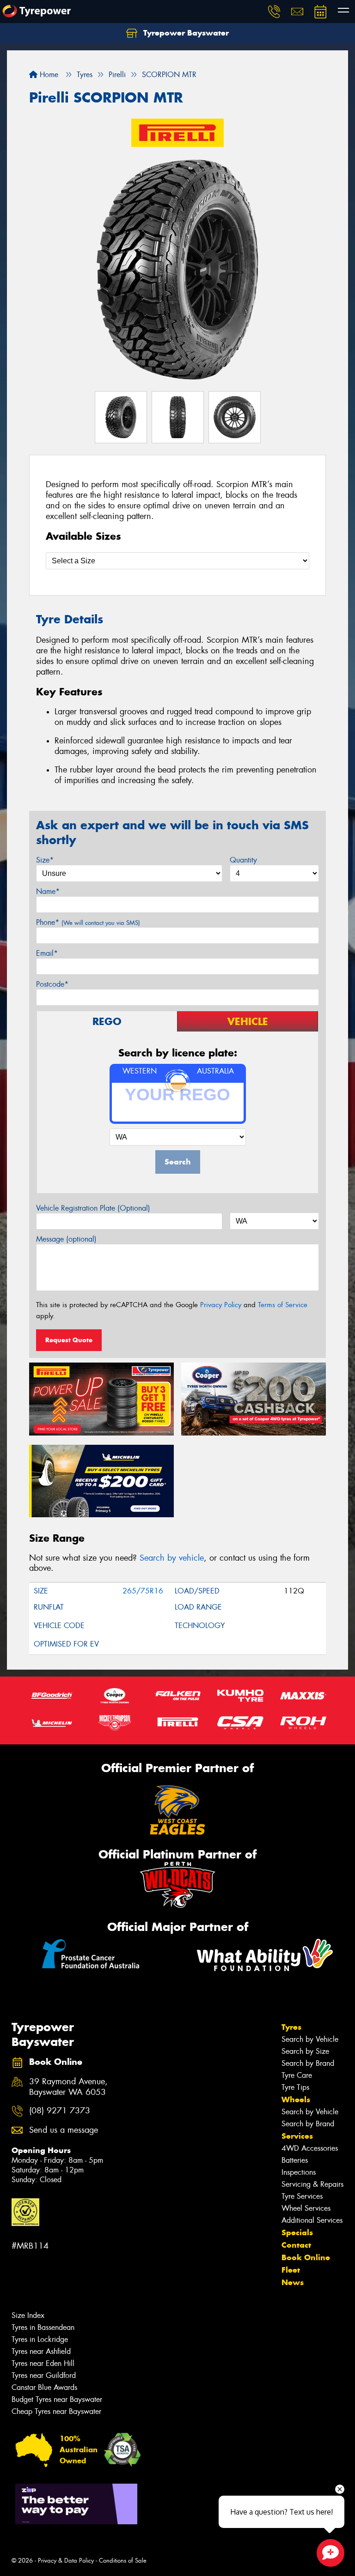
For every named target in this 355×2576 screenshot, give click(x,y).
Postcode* (52, 984)
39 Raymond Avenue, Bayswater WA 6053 (68, 2087)
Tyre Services (302, 2196)
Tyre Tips (295, 2087)
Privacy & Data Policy (66, 2561)
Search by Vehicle (310, 2039)
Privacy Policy (221, 1305)
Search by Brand (308, 2063)
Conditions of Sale (123, 2561)
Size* (45, 860)
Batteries (295, 2160)
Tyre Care (297, 2075)
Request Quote (69, 1340)
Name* (48, 891)
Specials (297, 2232)
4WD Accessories (310, 2148)
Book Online (306, 2257)
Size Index (28, 2315)
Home (48, 75)
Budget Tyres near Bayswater (57, 2399)
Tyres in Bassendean (43, 2327)
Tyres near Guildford (44, 2375)
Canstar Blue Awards (44, 2387)
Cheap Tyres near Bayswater (56, 2411)
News (293, 2282)
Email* (47, 953)
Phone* (88, 922)
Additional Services (312, 2220)
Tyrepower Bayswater (185, 33)
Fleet (291, 2270)
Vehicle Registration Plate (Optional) (93, 1208)
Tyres (291, 2027)
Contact (296, 2245)
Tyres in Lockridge (40, 2339)
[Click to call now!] (274, 12)
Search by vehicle (172, 1558)
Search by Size (305, 2051)
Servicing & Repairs (312, 2184)
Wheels (296, 2099)
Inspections (299, 2172)
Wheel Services (306, 2208)
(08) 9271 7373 (60, 2111)
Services (297, 2136)
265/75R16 (143, 1591)
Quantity (243, 860)
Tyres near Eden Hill (43, 2363)
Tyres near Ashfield (41, 2351)
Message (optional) (66, 1239)
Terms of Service (283, 1305)
